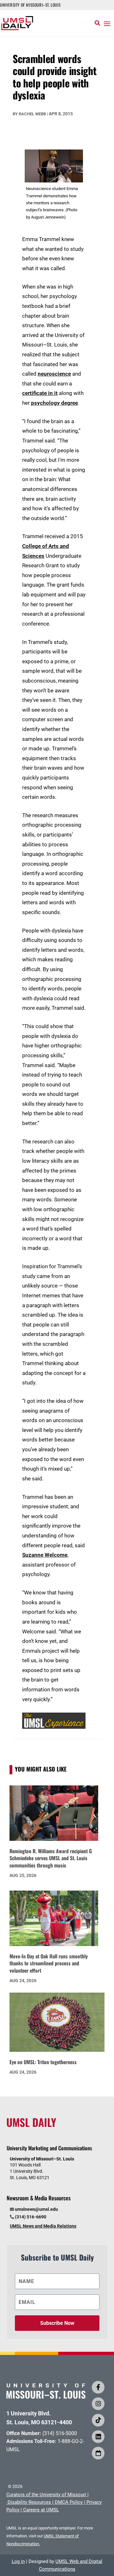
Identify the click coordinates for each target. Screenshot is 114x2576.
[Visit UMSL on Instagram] (98, 2404)
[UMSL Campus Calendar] (98, 2453)
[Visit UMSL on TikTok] (98, 2420)
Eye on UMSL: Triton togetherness (43, 2062)
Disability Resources (29, 2502)
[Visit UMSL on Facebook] (98, 2387)
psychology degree (54, 403)
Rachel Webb (32, 114)
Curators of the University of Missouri (46, 2495)
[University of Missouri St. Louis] (46, 2397)
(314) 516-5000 (60, 2433)
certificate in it (40, 393)
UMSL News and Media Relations (43, 2226)
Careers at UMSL (41, 2510)
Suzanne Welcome (45, 1555)
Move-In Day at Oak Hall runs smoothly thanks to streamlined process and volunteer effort (49, 1963)
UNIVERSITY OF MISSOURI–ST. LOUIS (30, 5)
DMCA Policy (69, 2502)
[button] (107, 23)
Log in (18, 2561)
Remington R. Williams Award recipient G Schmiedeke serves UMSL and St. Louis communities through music (51, 1858)
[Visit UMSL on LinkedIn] (98, 2437)
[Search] (97, 23)
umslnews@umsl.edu (36, 2209)
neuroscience (54, 374)
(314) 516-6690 (31, 2217)
